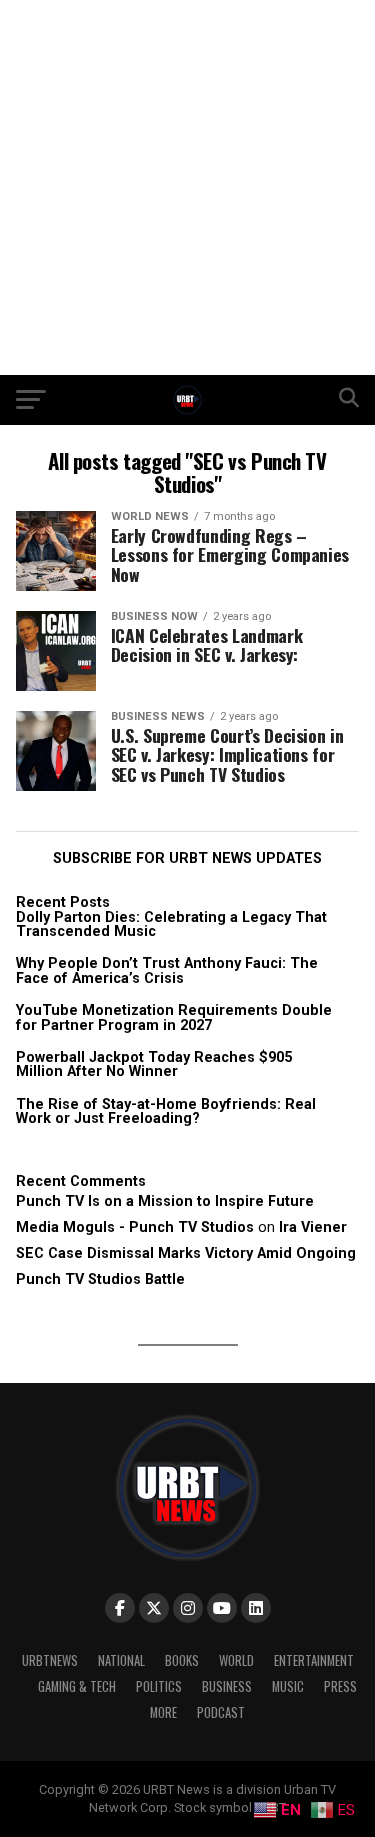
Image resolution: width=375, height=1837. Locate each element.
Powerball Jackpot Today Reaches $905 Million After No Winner (154, 1064)
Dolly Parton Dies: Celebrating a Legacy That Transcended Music (171, 924)
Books (182, 1660)
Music (288, 1686)
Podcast (221, 1712)
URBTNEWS (50, 1660)
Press (340, 1686)
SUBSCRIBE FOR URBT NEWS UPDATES (187, 858)
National (121, 1660)
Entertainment (314, 1660)
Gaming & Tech (77, 1686)
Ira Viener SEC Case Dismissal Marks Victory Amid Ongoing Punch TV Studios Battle (186, 1253)
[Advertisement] (187, 187)
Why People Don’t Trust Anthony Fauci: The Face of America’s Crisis (167, 970)
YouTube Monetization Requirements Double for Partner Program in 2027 (174, 1017)
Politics (159, 1686)
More (163, 1712)
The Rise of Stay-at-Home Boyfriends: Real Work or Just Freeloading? (166, 1111)
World (236, 1660)
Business (227, 1686)
